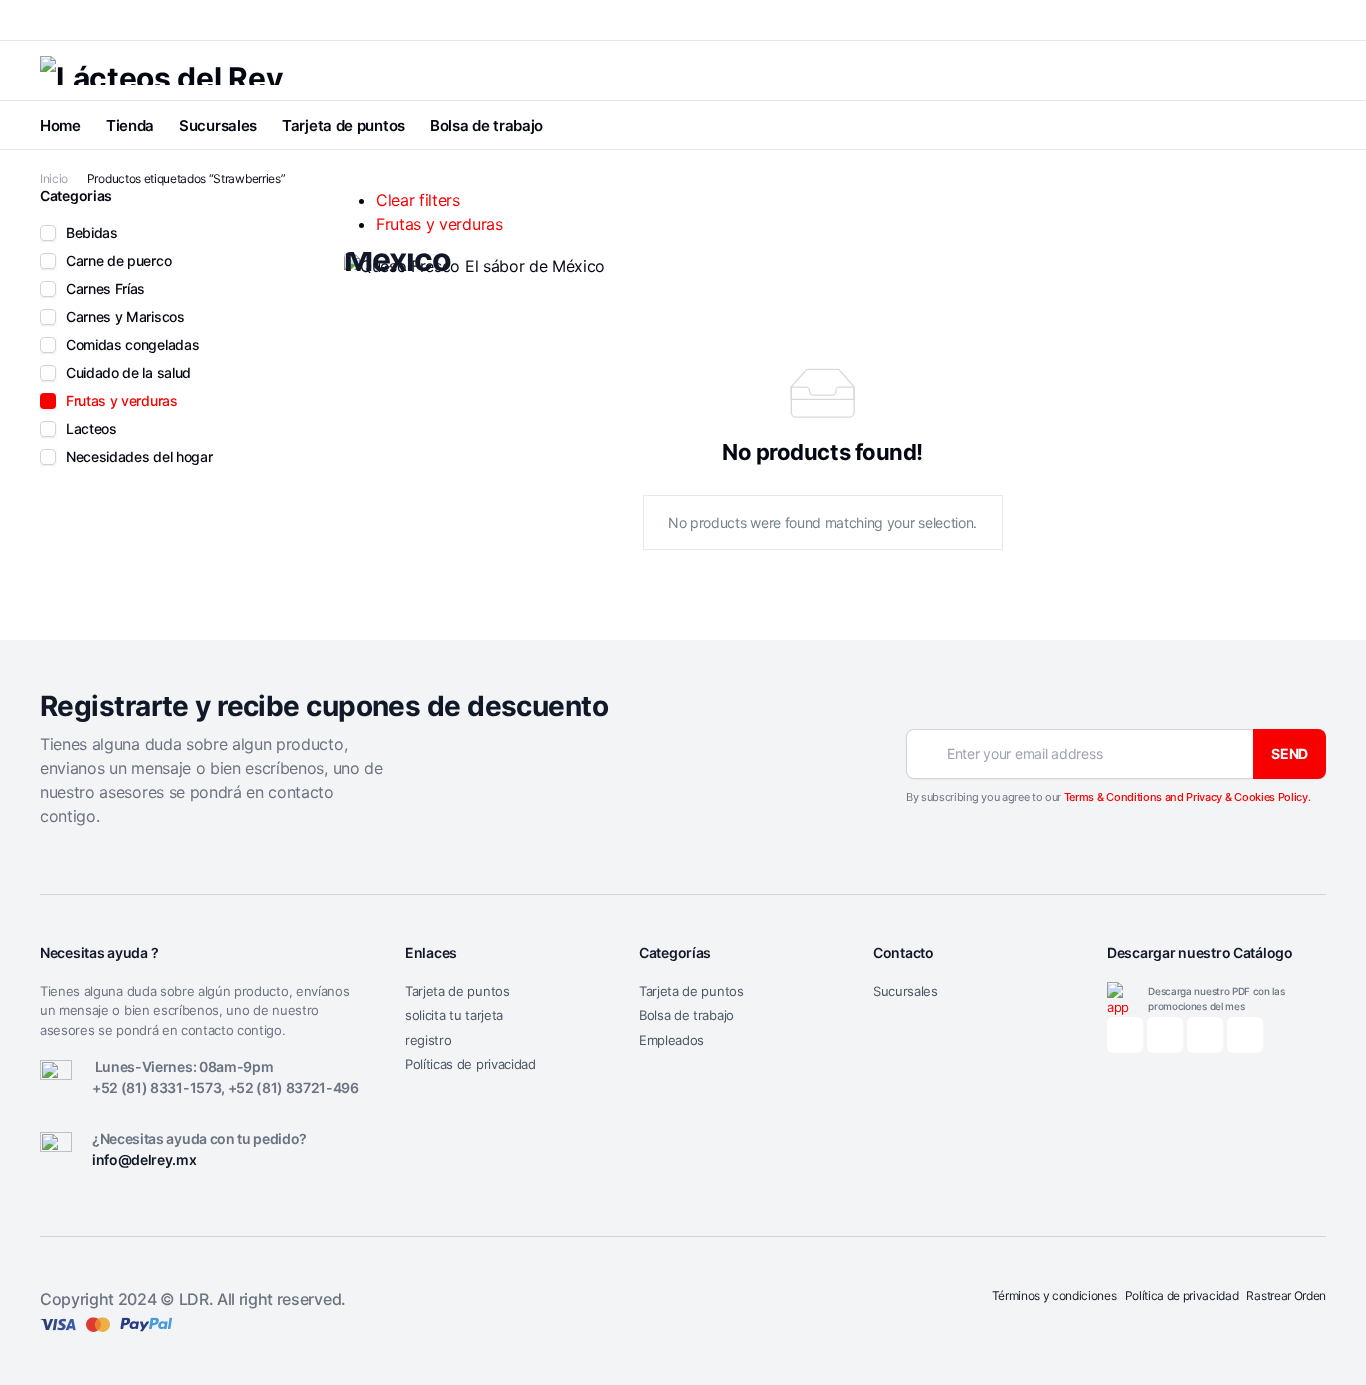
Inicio (54, 178)
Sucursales (218, 125)
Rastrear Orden (1286, 1295)
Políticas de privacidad (470, 1064)
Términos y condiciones (1054, 1295)
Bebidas (92, 233)
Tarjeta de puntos (343, 125)
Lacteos (91, 429)
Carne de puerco (118, 261)
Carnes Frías (105, 289)
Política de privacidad (1182, 1295)
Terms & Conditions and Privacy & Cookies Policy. (1187, 797)
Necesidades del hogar (139, 457)
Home (60, 125)
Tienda (130, 125)
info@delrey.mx (144, 1159)
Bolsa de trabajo (486, 125)
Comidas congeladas (132, 345)
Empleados (671, 1040)
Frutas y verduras (439, 224)
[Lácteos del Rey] (161, 70)
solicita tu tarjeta (454, 1015)
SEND (1289, 753)
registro (428, 1040)
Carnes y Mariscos (125, 317)
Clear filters (418, 200)
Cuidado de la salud (128, 373)
